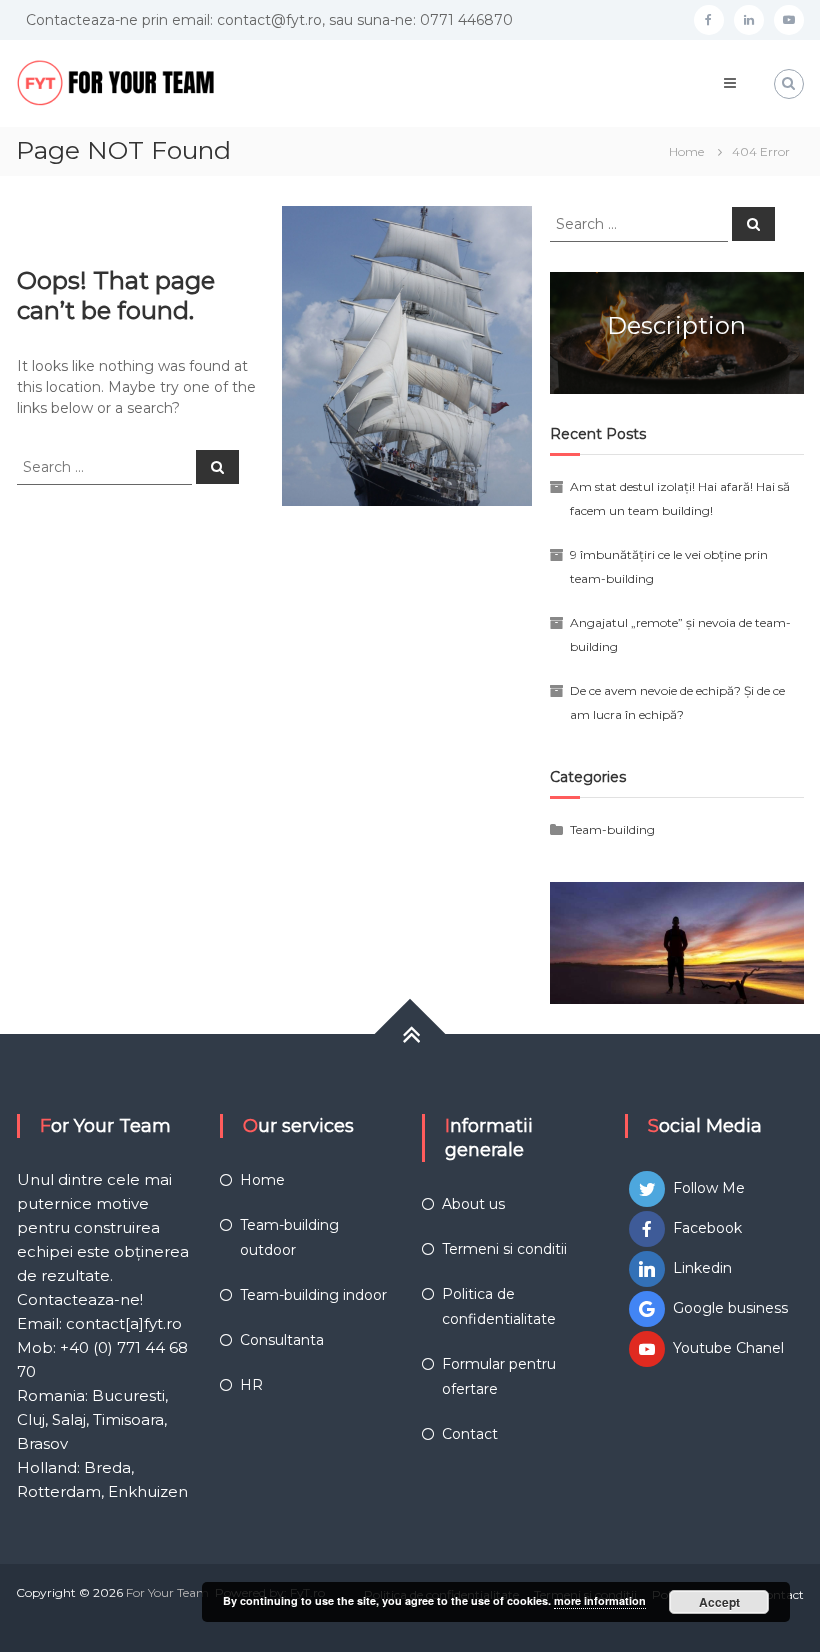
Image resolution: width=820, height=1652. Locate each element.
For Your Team (167, 1592)
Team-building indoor (313, 1295)
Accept (719, 1602)
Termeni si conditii (504, 1249)
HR (251, 1385)
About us (473, 1204)
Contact (470, 1434)
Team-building (612, 829)
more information (600, 1600)
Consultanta (282, 1340)
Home (262, 1180)
